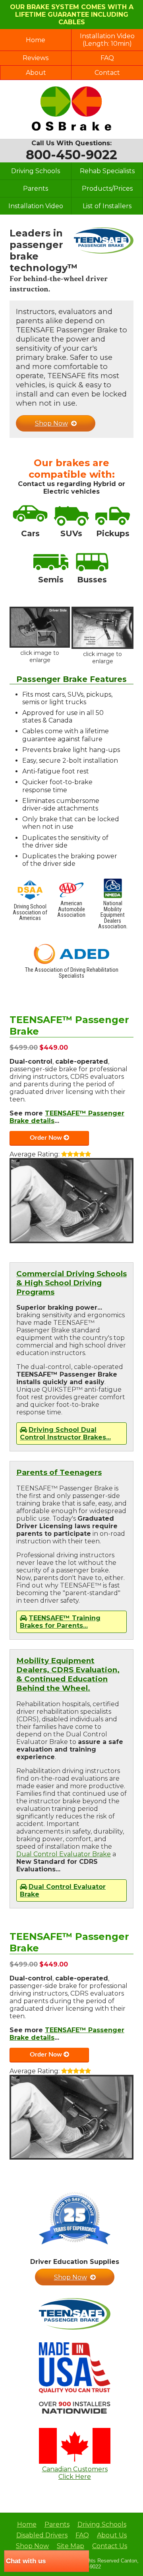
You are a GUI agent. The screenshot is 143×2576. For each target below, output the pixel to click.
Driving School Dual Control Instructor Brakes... (65, 1433)
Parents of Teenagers (59, 1472)
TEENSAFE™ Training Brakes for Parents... (60, 1622)
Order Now (46, 1138)
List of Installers (107, 206)
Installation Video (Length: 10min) (107, 40)
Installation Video (36, 206)
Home (36, 40)
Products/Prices (107, 188)
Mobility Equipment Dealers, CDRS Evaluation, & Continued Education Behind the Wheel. (68, 1674)
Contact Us (110, 2546)
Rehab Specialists (107, 171)
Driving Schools (36, 171)
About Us (112, 2535)
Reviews (36, 58)
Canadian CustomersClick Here (75, 2473)
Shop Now (51, 423)
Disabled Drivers (42, 2535)
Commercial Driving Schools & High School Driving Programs (71, 1283)
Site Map (71, 2546)
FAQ (107, 58)
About (36, 73)
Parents (36, 188)
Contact (107, 73)
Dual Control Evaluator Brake (64, 1854)
